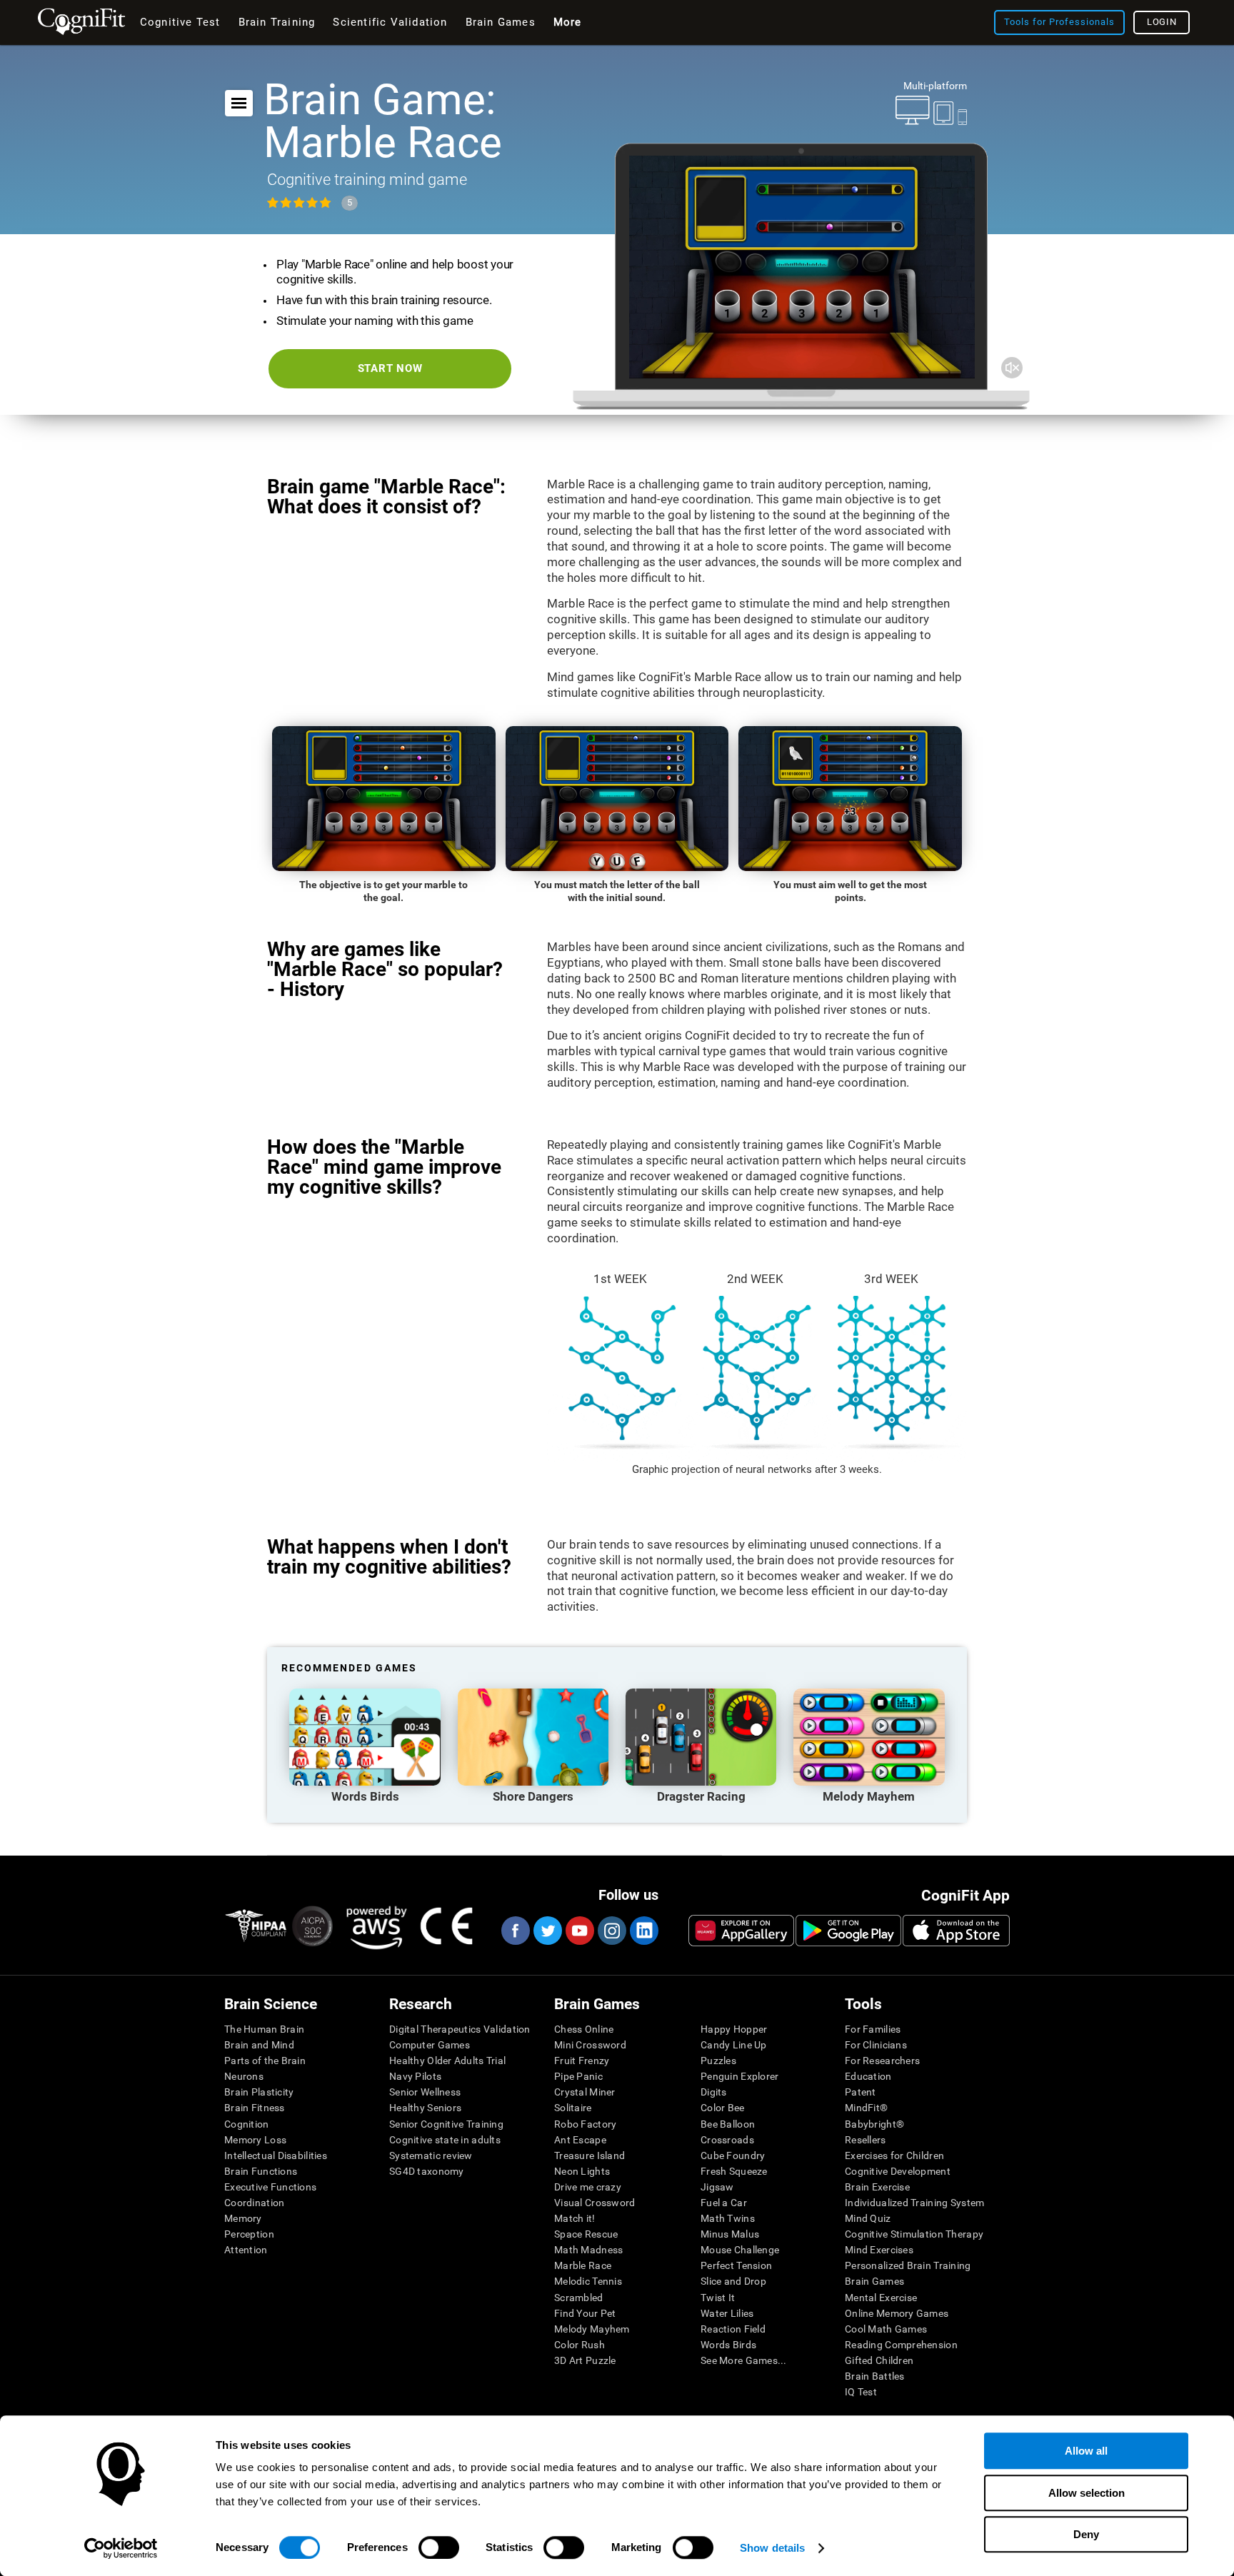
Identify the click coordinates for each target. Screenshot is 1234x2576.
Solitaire (573, 2108)
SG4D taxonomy (427, 2171)
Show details (772, 2548)
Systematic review (431, 2155)
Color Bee (723, 2108)
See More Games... (744, 2360)
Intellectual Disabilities (276, 2155)
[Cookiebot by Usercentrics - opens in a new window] (121, 2548)
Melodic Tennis (588, 2281)
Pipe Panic (578, 2076)
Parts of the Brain (265, 2061)
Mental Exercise (881, 2298)
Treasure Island (590, 2155)
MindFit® (866, 2108)
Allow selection (1087, 2493)
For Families (873, 2029)
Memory (243, 2218)
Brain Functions (261, 2171)
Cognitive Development (898, 2171)
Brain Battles (875, 2376)
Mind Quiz (868, 2218)
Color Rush (580, 2345)
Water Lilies (727, 2313)
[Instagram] (611, 1931)
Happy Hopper (734, 2029)
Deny (1086, 2534)
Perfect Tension (736, 2265)
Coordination (254, 2203)
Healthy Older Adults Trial (447, 2061)
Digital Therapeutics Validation (460, 2029)
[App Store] (956, 1931)
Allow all (1086, 2451)
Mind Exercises (879, 2250)
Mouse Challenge (740, 2250)
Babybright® (874, 2124)
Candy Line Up (734, 2045)
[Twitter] (547, 1931)
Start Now (390, 368)
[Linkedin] (643, 1931)
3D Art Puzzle (585, 2360)
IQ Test (861, 2392)
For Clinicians (876, 2045)
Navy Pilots (415, 2076)
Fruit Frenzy (582, 2061)
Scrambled (579, 2298)
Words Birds (728, 2345)
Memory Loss (255, 2140)
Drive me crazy (588, 2187)
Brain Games (874, 2281)
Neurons (244, 2076)
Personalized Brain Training (908, 2265)
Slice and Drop (733, 2281)
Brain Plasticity (259, 2092)
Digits (714, 2092)
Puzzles (718, 2061)
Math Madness (588, 2250)
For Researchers (882, 2061)
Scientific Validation (390, 22)
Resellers (866, 2140)
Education (868, 2076)
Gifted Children (879, 2360)
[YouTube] (579, 1931)
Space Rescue (586, 2234)
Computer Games (430, 2045)
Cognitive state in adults (445, 2140)
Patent (861, 2092)
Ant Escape (580, 2140)
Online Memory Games (897, 2313)
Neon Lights (582, 2171)
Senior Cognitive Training (446, 2124)
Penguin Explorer (739, 2076)
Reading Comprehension (901, 2345)
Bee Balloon (728, 2124)
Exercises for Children (894, 2155)
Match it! (575, 2218)
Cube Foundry (733, 2155)
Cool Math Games (886, 2329)
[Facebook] (515, 1931)
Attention (246, 2250)
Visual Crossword (595, 2203)
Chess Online (584, 2029)
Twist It (718, 2298)
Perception (249, 2234)
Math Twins (728, 2218)
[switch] (439, 2547)
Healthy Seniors (425, 2108)
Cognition (247, 2124)
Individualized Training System (914, 2203)
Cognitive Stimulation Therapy (914, 2234)
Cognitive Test (180, 22)
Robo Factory (585, 2124)
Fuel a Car (724, 2203)
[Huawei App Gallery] (741, 1931)
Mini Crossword (590, 2045)
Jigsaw (717, 2187)
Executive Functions (270, 2187)
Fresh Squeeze (734, 2171)
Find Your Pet (585, 2313)
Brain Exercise (877, 2187)
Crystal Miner (585, 2092)
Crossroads (727, 2140)
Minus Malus (730, 2234)
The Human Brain (264, 2029)
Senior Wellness (425, 2092)
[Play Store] (848, 1931)
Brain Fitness (255, 2108)
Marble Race (583, 2265)
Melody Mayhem (592, 2329)
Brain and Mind (259, 2045)
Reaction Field (733, 2329)
